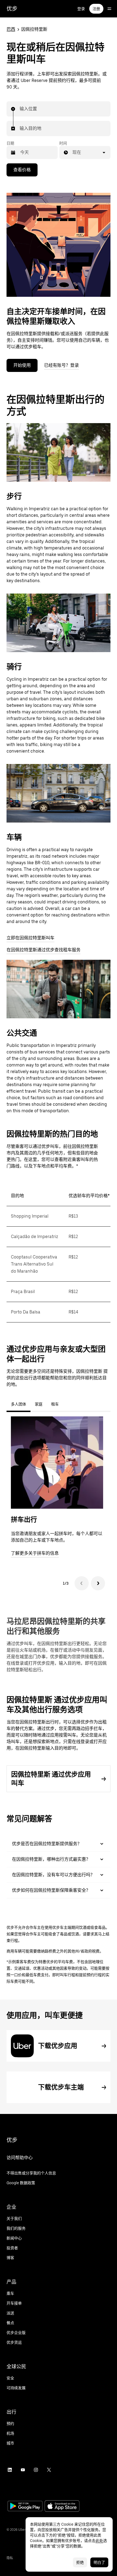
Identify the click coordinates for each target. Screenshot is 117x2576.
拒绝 (80, 2562)
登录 (81, 9)
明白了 (99, 2562)
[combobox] (20, 109)
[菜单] (109, 9)
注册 (96, 9)
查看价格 (22, 170)
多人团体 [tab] (19, 1404)
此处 (99, 2541)
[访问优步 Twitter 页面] (49, 2470)
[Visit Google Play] (25, 2507)
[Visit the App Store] (62, 2507)
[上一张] (82, 1583)
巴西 (11, 29)
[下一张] (98, 1583)
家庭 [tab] (39, 1404)
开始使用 (22, 365)
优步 (12, 9)
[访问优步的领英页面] (10, 2470)
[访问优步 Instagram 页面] (36, 2470)
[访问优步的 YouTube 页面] (23, 2470)
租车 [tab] (55, 1404)
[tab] (67, 1404)
